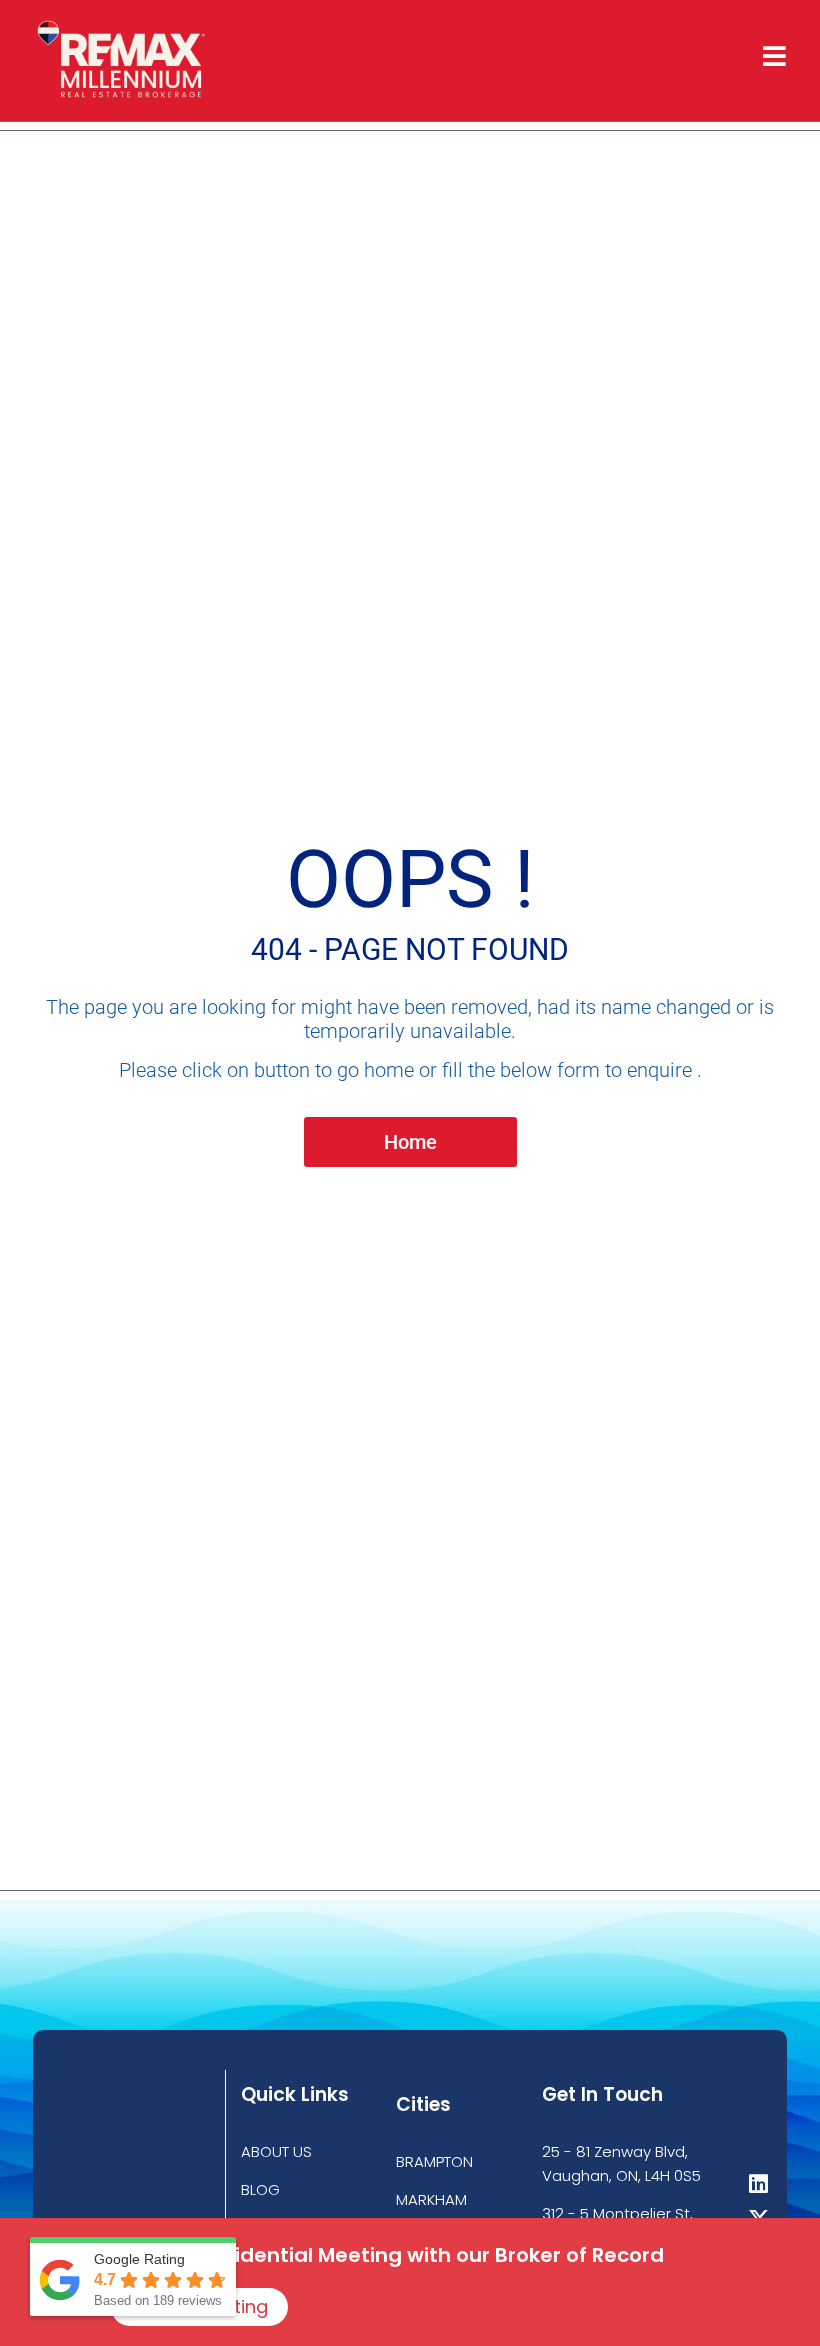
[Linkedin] (758, 2184)
